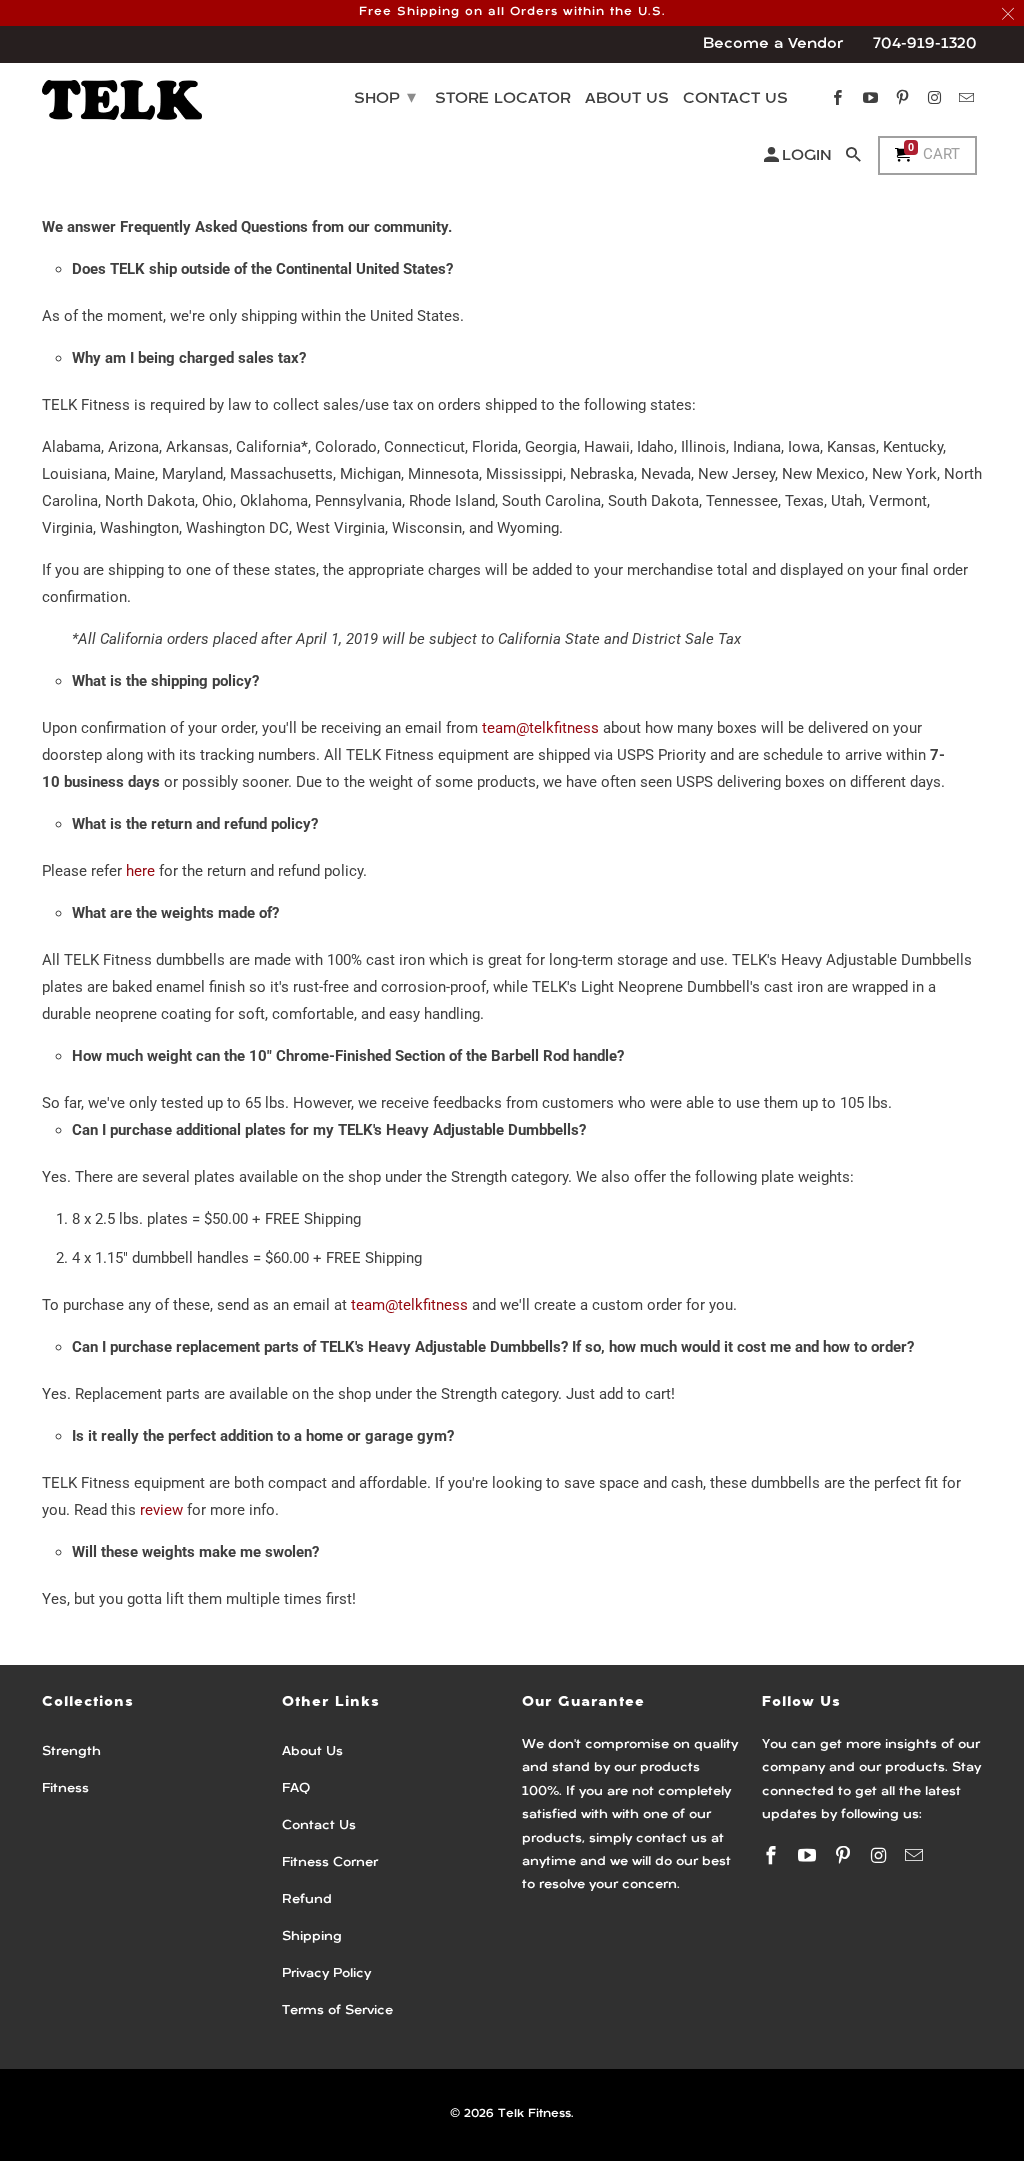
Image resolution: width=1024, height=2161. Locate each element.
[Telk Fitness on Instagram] (880, 1855)
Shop (385, 99)
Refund (307, 1899)
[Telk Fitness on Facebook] (773, 1855)
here (140, 871)
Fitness (65, 1788)
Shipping (312, 1936)
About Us (312, 1751)
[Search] (855, 159)
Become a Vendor (773, 44)
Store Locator (503, 99)
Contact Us (319, 1825)
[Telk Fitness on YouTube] (809, 1855)
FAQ (296, 1788)
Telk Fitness (534, 2114)
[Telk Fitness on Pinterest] (845, 1855)
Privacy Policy (326, 1973)
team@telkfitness (540, 728)
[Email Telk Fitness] (916, 1855)
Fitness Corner (330, 1862)
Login (807, 156)
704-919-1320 (925, 44)
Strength (71, 1751)
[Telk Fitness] (122, 99)
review (161, 1510)
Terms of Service (337, 2010)
